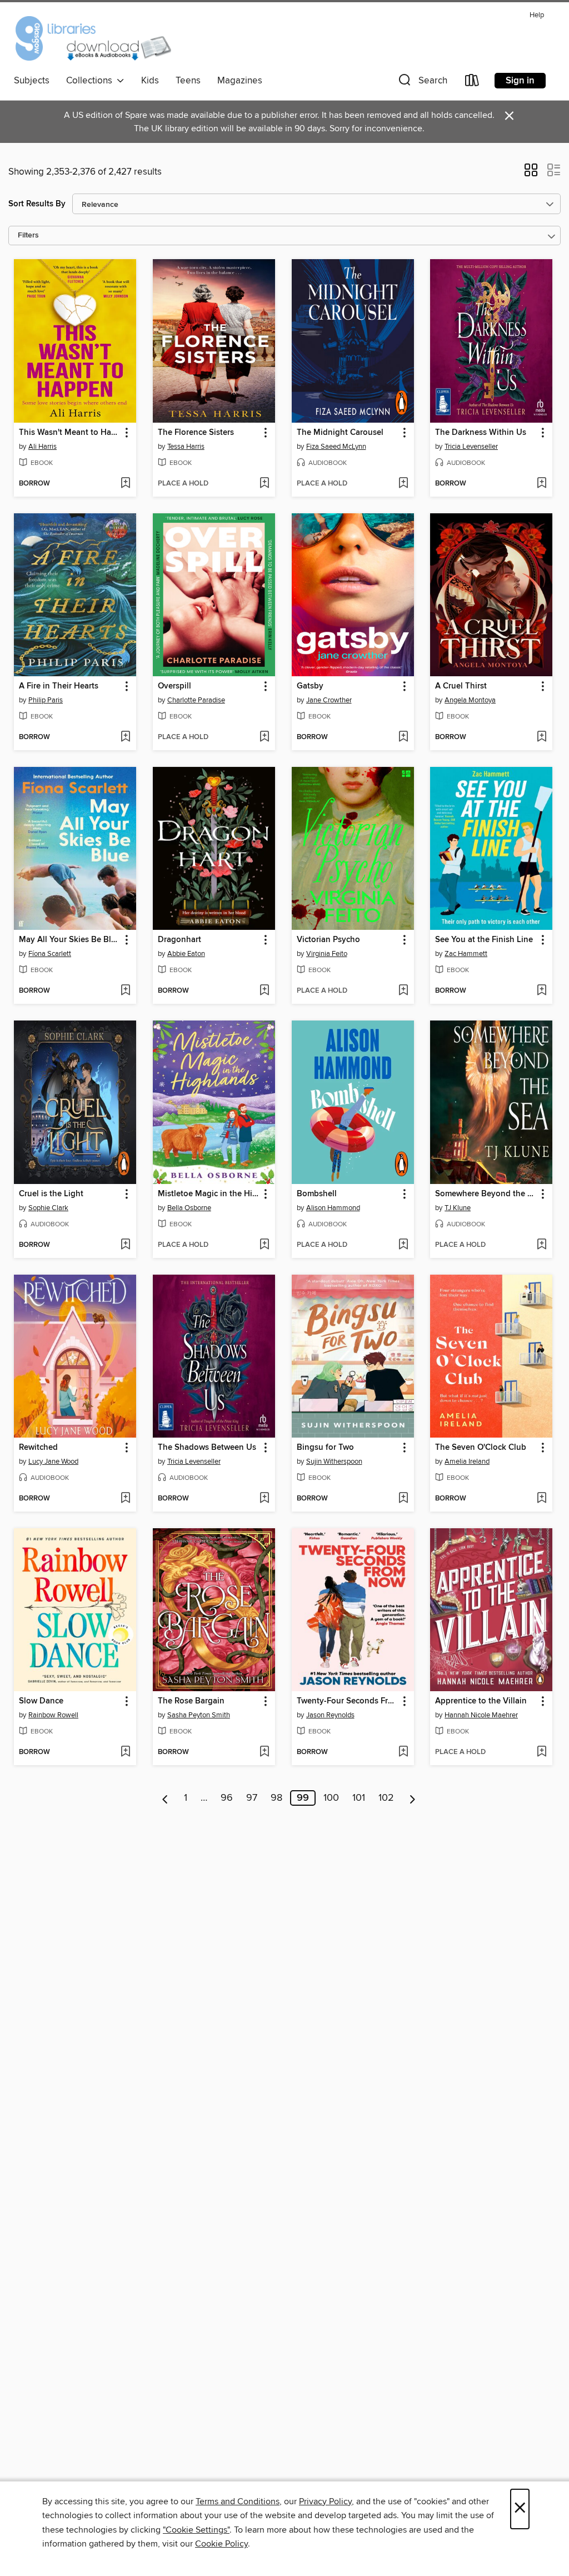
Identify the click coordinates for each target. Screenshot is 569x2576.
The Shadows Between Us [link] (207, 1448)
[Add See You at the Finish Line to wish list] (541, 991)
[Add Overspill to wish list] (264, 737)
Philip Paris (46, 700)
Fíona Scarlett (50, 954)
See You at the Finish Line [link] (484, 940)
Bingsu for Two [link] (325, 1448)
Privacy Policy (325, 2501)
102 (386, 1798)
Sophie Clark (48, 1208)
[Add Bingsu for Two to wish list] (403, 1499)
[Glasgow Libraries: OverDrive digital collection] (93, 38)
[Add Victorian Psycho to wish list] (403, 991)
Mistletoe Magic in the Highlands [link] (209, 1194)
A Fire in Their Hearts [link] (59, 686)
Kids (150, 81)
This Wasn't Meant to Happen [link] (70, 433)
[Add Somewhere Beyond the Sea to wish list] (541, 1245)
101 (359, 1798)
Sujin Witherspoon (334, 1462)
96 (227, 1798)
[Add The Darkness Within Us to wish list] (541, 484)
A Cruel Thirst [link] (461, 686)
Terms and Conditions (238, 2501)
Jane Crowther (329, 700)
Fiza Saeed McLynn (336, 447)
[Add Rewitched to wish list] (125, 1499)
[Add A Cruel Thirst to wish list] (541, 737)
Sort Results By (37, 204)
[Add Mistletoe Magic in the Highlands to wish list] (264, 1245)
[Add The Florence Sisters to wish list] (264, 484)
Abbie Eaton (186, 954)
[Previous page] (165, 1798)
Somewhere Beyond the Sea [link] (486, 1194)
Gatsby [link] (310, 686)
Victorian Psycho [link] (328, 940)
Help (537, 15)
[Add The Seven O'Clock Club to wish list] (541, 1499)
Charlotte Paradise (196, 700)
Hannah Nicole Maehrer (481, 1715)
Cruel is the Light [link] (51, 1194)
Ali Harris (43, 447)
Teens (188, 81)
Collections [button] (91, 81)
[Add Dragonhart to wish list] (264, 991)
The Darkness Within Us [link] (481, 433)
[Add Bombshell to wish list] (403, 1245)
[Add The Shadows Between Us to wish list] (264, 1499)
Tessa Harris (186, 447)
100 (331, 1798)
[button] (422, 83)
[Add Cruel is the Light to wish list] (125, 1245)
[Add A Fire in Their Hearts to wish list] (125, 737)
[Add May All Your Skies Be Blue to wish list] (125, 991)
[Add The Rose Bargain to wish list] (264, 1752)
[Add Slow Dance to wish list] (125, 1752)
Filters (28, 236)
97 (252, 1798)
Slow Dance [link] (41, 1701)
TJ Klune (458, 1208)
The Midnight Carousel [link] (340, 433)
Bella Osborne (189, 1208)
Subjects (32, 81)
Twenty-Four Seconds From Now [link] (348, 1701)
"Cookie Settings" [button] (196, 2530)
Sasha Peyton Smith (199, 1715)
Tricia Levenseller (471, 447)
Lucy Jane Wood (53, 1462)
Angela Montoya (470, 700)
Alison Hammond (333, 1208)
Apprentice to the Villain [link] (481, 1701)
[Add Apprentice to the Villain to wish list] (541, 1752)
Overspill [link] (174, 686)
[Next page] (413, 1798)
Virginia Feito (327, 954)
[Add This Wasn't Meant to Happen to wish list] (125, 484)
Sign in (520, 81)
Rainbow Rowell (53, 1715)
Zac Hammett (466, 954)
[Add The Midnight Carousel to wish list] (403, 484)
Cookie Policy (221, 2544)
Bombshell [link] (317, 1194)
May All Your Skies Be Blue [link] (70, 940)
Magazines (240, 81)
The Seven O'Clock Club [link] (481, 1448)
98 (276, 1798)
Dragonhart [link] (179, 940)
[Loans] (472, 83)
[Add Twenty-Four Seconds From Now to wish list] (403, 1752)
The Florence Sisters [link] (196, 433)
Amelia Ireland (467, 1462)
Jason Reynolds (330, 1715)
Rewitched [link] (38, 1448)
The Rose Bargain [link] (191, 1701)
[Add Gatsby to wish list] (403, 737)
